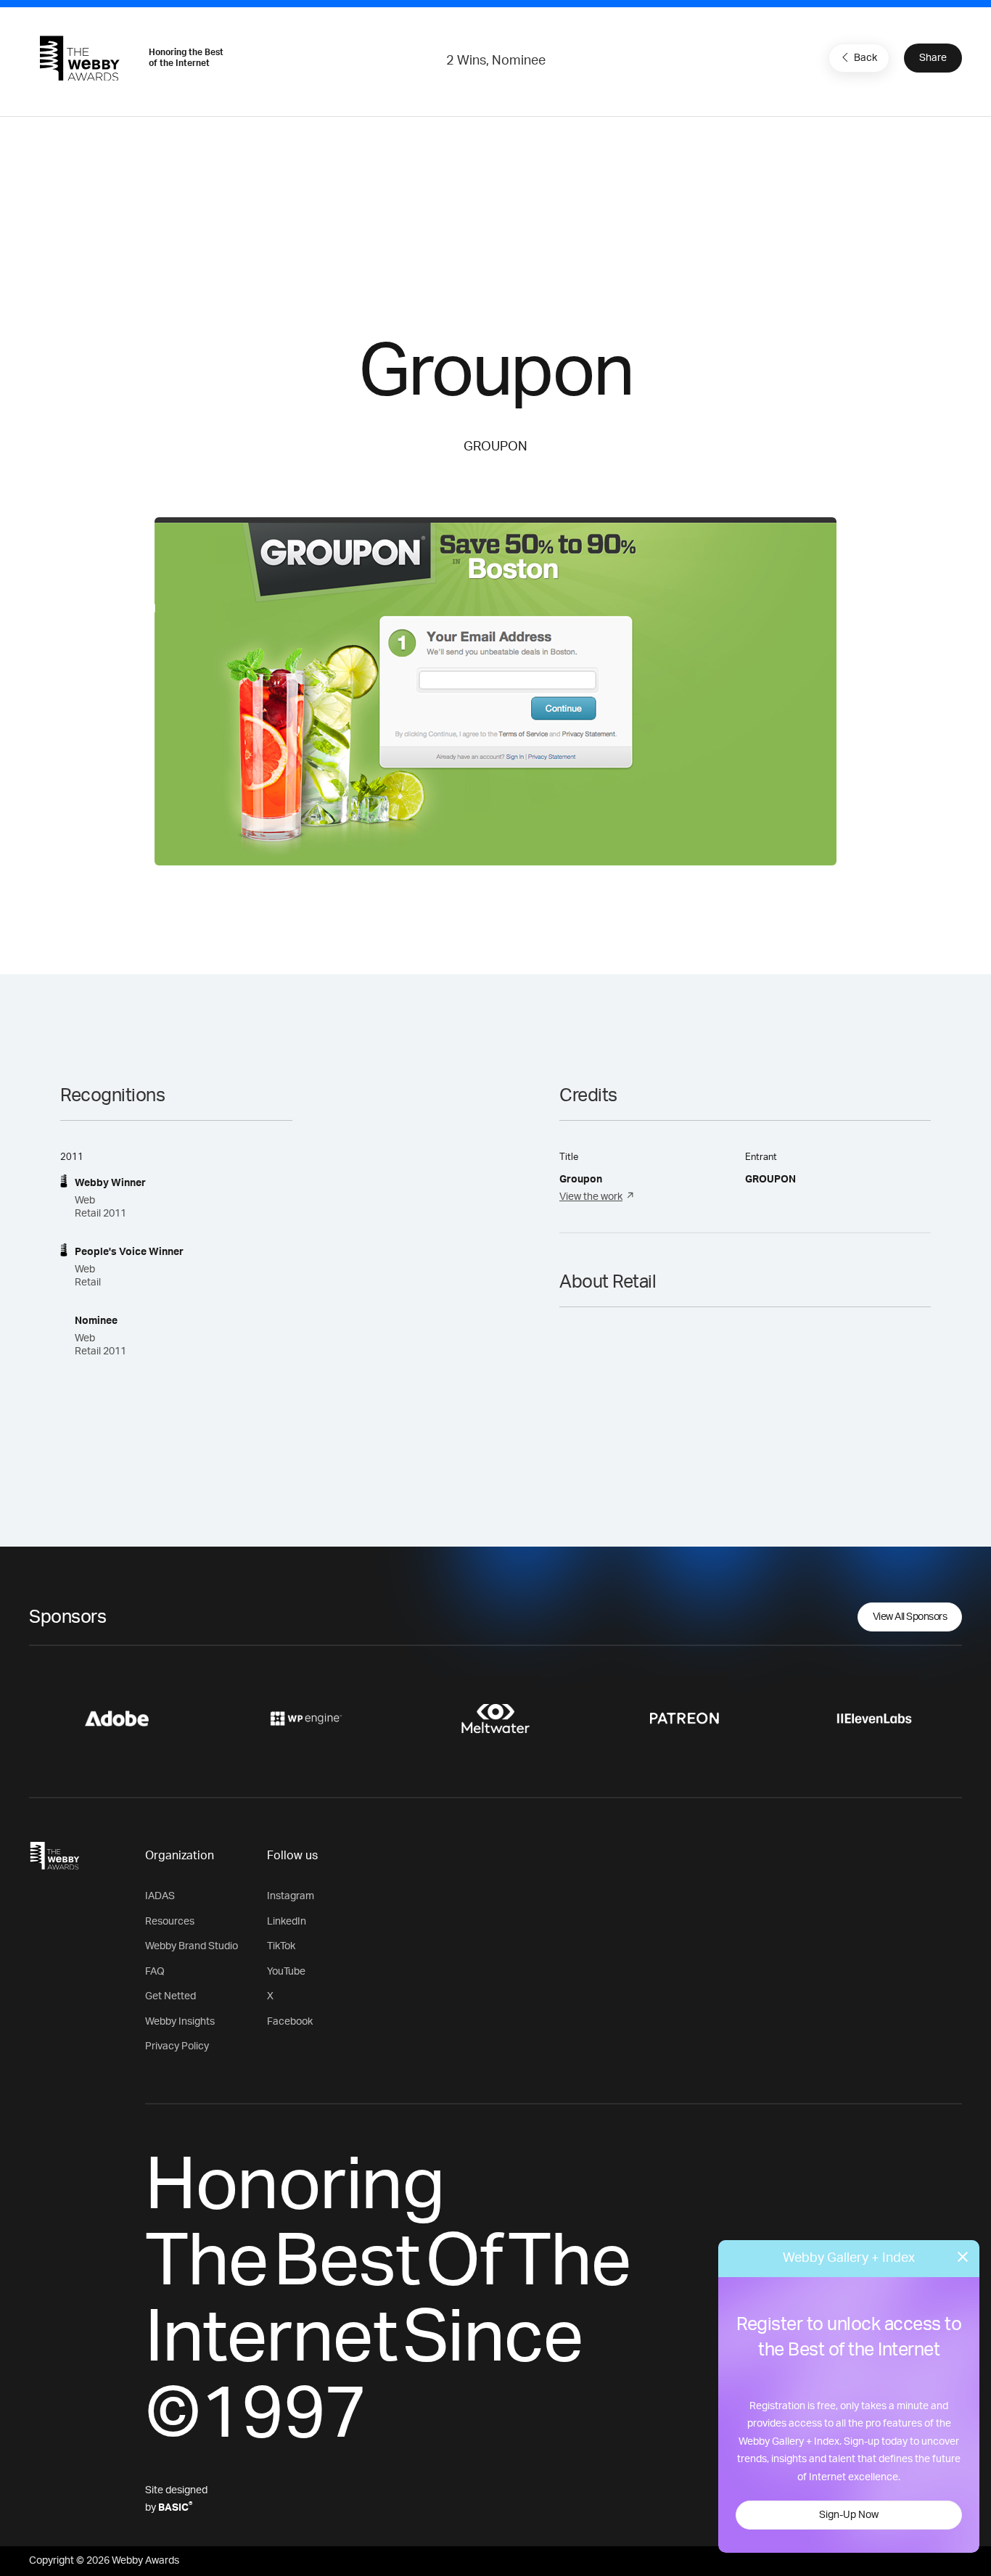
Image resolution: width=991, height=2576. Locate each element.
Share (933, 58)
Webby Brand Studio (192, 1946)
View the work (591, 1197)
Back (865, 58)
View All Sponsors (910, 1617)
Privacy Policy (177, 2046)
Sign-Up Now (849, 2515)
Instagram (291, 1896)
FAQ (155, 1972)
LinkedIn (287, 1922)
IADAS (160, 1896)
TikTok (281, 1946)
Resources (170, 1922)
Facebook (290, 2022)
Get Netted (170, 1996)
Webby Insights (180, 2022)
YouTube (286, 1972)
